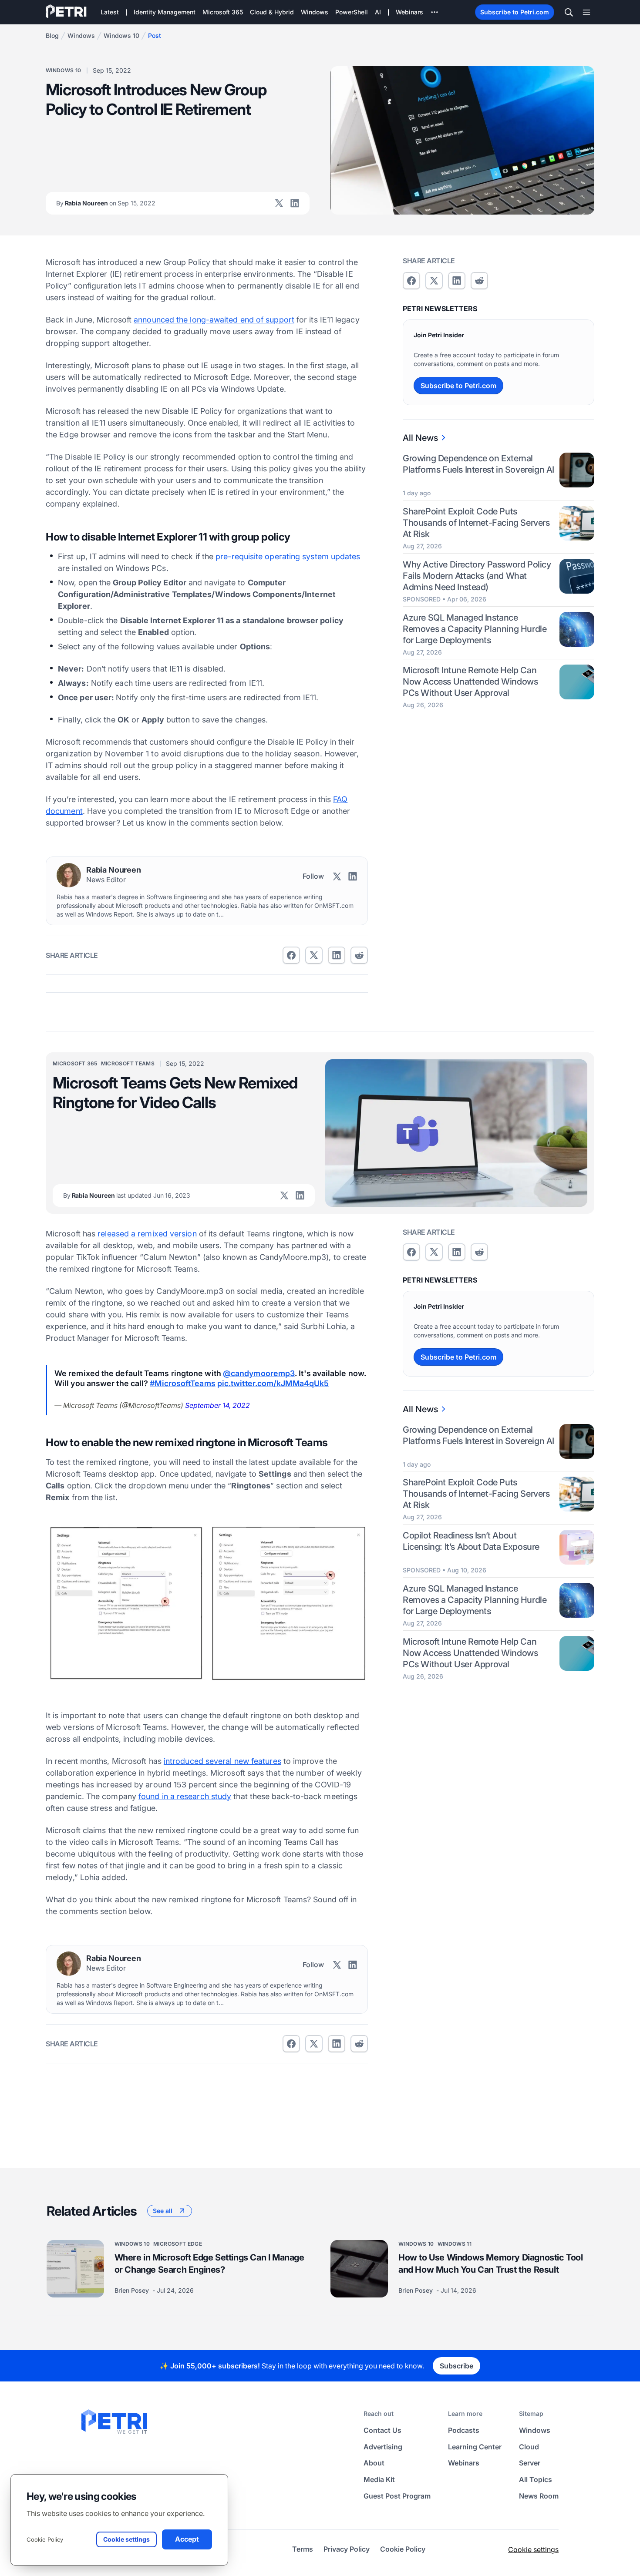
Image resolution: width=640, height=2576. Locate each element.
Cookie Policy (45, 2539)
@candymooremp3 (259, 1373)
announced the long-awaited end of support (214, 320)
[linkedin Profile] (295, 203)
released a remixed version (147, 1234)
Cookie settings (533, 2549)
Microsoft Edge (178, 2244)
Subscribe (456, 2366)
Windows (81, 35)
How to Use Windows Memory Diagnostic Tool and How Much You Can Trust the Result (491, 2264)
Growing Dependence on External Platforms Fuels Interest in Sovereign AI (478, 464)
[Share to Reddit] (359, 955)
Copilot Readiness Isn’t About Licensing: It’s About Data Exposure (471, 1541)
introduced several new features (222, 1761)
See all (163, 2211)
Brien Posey (133, 2290)
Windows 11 (455, 2244)
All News (420, 438)
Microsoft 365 (75, 1063)
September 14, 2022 (217, 1405)
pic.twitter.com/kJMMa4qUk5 (273, 1383)
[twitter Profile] (279, 203)
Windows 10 (121, 35)
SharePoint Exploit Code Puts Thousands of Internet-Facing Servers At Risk (476, 523)
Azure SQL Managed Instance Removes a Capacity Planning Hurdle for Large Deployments (475, 629)
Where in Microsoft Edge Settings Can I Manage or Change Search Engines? (209, 2264)
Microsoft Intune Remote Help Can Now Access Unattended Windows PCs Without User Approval (470, 682)
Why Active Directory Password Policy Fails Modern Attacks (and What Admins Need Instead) (477, 576)
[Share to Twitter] (314, 955)
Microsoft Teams (128, 1063)
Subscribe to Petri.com (515, 12)
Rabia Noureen (106, 203)
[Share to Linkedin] (337, 955)
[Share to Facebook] (291, 955)
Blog (52, 35)
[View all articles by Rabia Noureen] (69, 875)
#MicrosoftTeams (182, 1383)
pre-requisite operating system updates (288, 556)
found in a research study (185, 1796)
